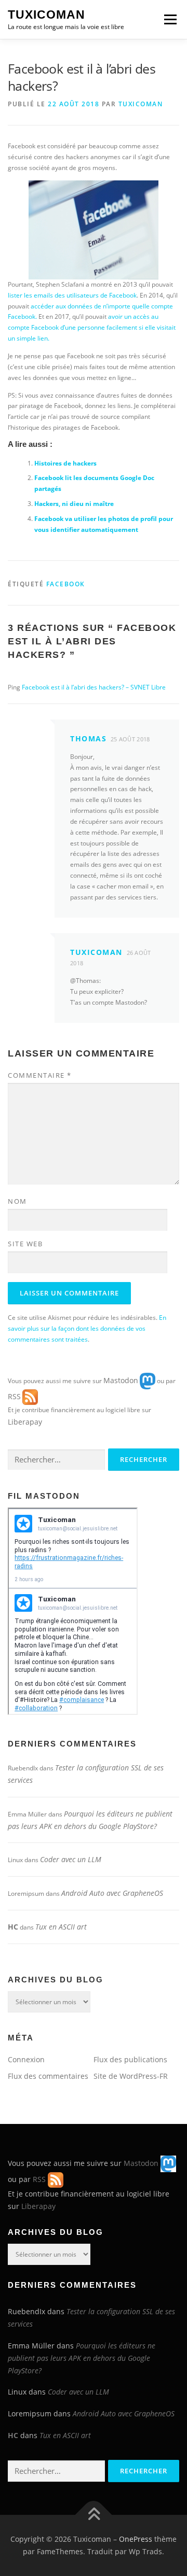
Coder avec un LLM (71, 1859)
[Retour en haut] (94, 2515)
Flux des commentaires (48, 2076)
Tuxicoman (46, 15)
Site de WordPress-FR (131, 2076)
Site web (25, 1244)
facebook (66, 584)
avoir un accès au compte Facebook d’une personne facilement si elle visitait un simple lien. (92, 327)
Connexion (26, 2059)
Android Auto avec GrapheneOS (112, 1893)
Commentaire (40, 1075)
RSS (14, 1396)
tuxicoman (141, 104)
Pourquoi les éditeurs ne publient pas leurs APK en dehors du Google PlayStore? (82, 2358)
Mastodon (121, 1380)
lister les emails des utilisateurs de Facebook (72, 295)
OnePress (136, 2539)
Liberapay (25, 1422)
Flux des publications (130, 2059)
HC (13, 1927)
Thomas (88, 738)
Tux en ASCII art (61, 1927)
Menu (169, 19)
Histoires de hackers (65, 463)
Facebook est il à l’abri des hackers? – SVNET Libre (94, 687)
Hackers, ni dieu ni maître (74, 504)
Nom (17, 1201)
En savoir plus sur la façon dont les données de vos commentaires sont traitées (87, 1328)
